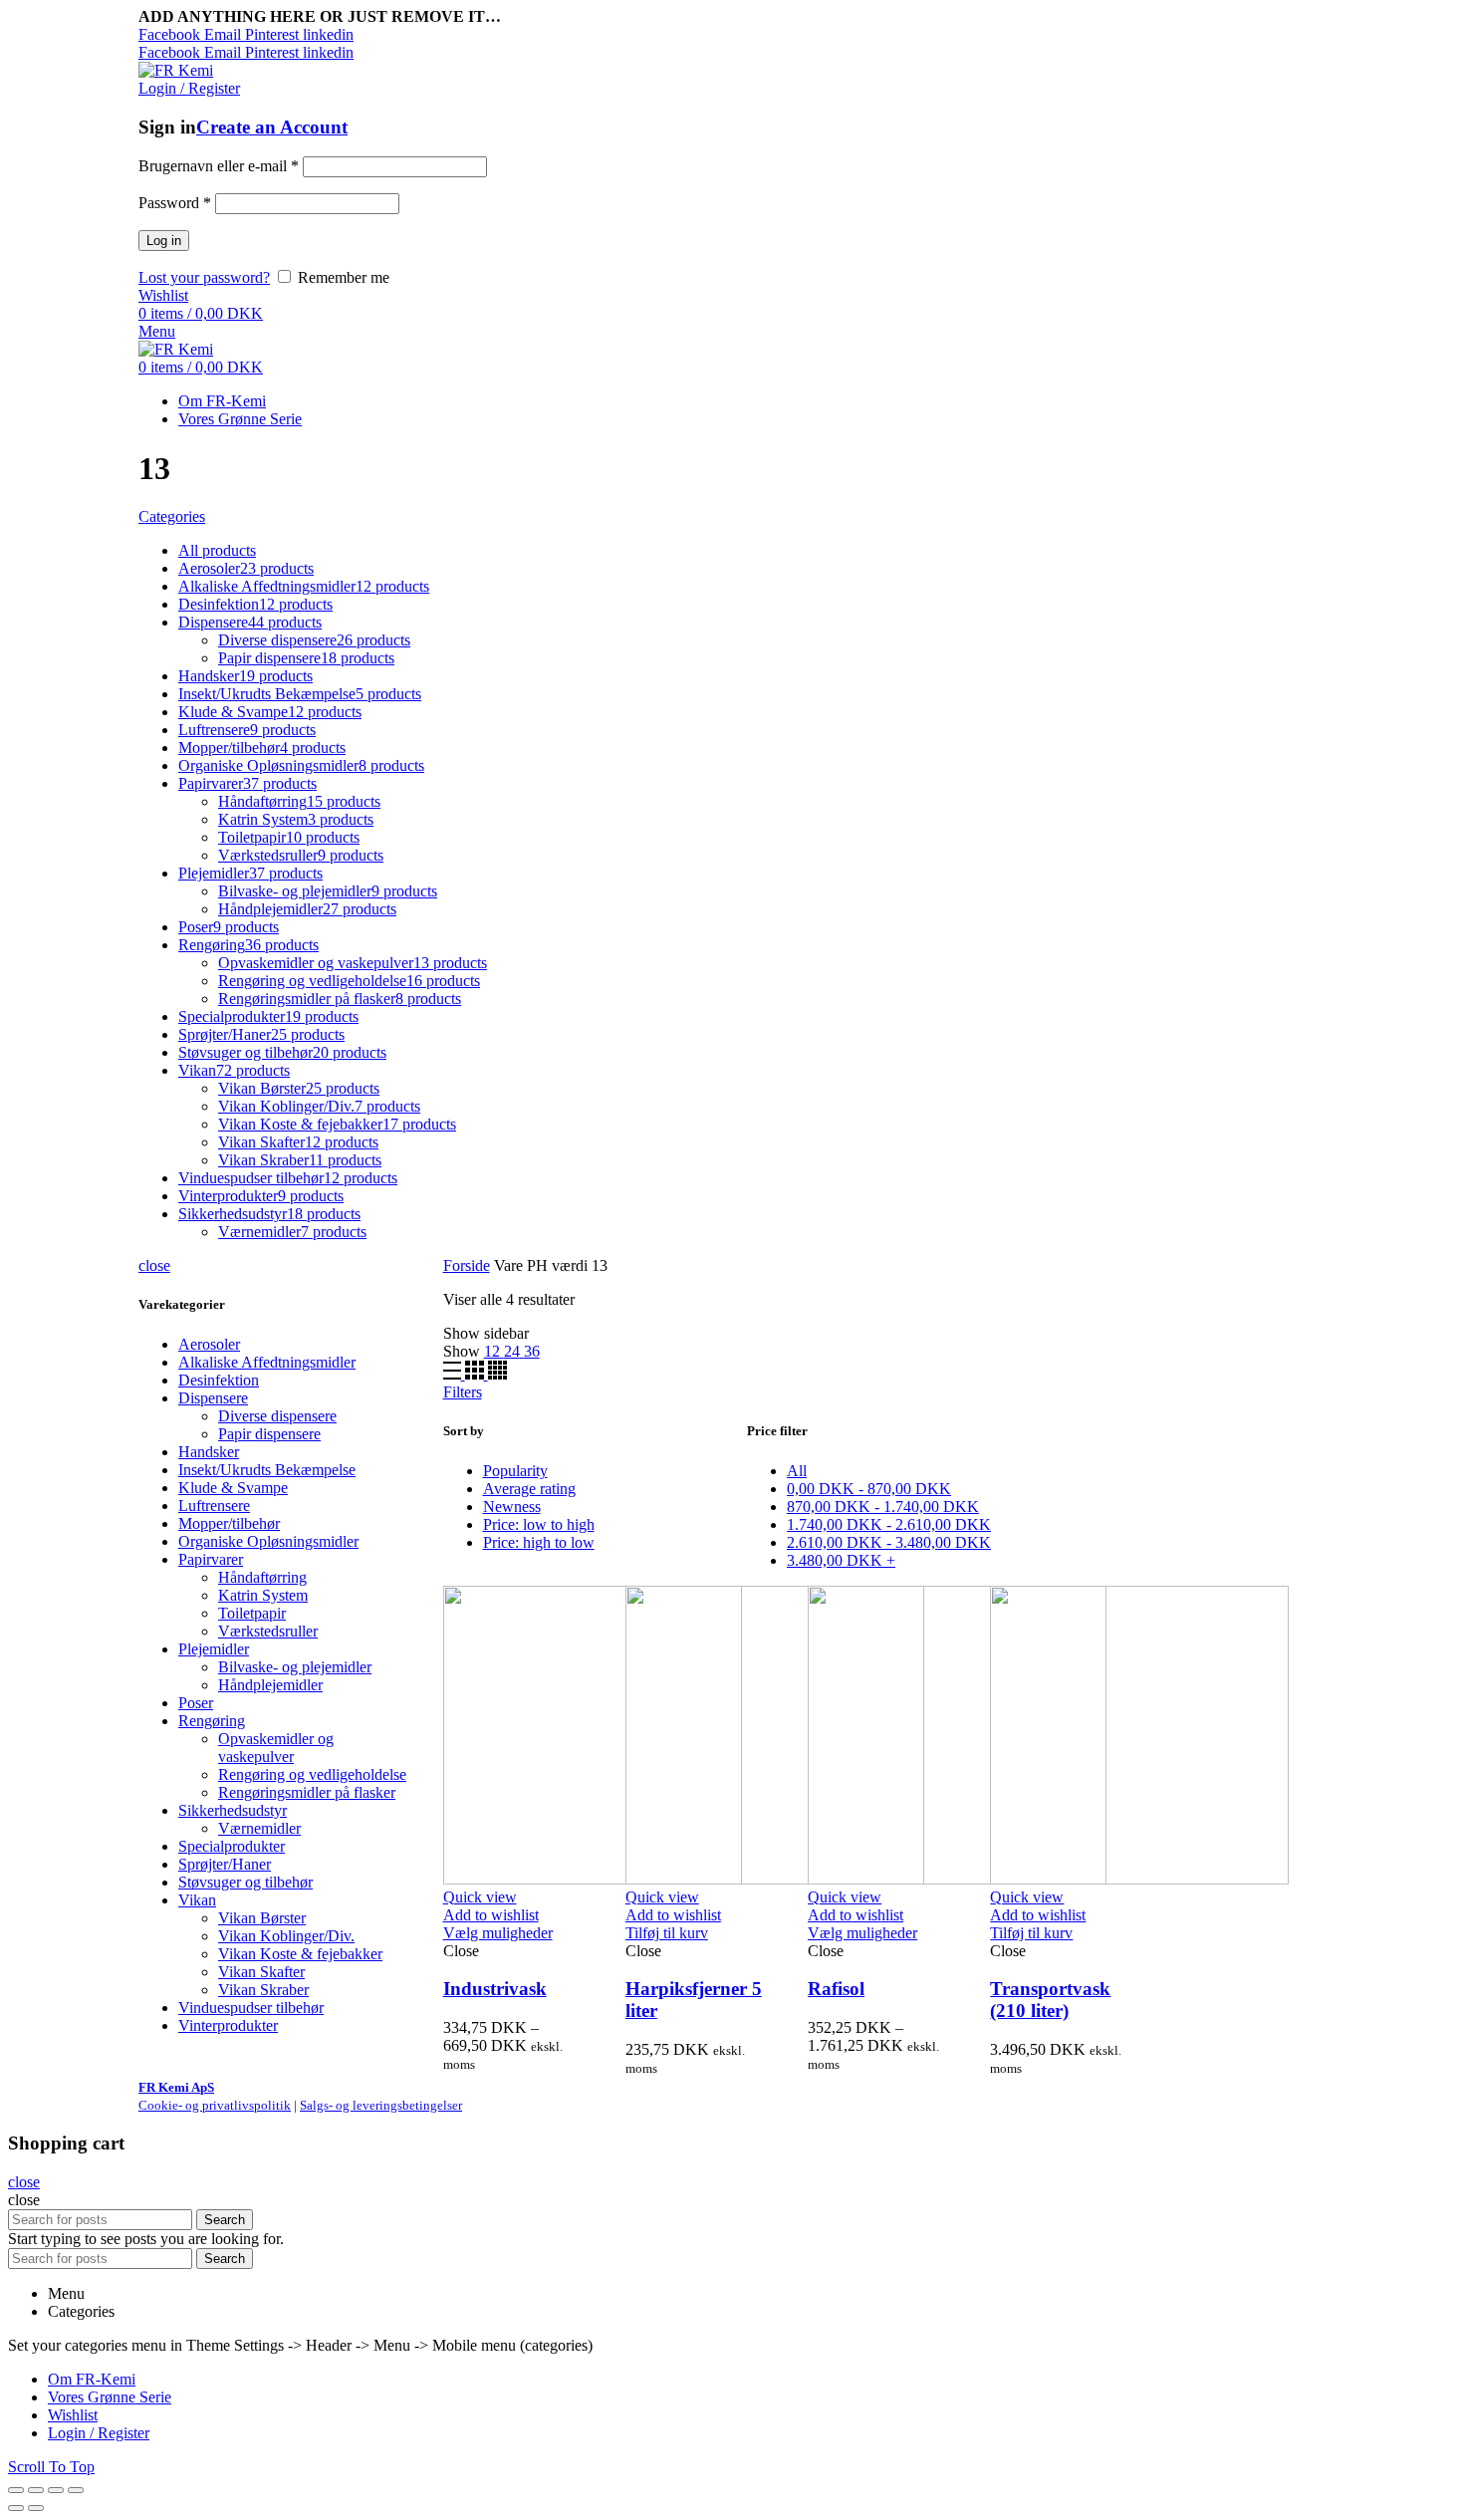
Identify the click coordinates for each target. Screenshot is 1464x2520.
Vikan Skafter (261, 1972)
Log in (164, 241)
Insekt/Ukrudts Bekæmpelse (267, 1470)
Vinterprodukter (228, 2025)
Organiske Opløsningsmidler (268, 1541)
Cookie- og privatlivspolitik (215, 2105)
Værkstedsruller (268, 1631)
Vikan (197, 1900)
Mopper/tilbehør (229, 1523)
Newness (512, 1507)
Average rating (529, 1489)
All (797, 1471)
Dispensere (213, 1398)
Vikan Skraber (263, 1990)
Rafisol (836, 1989)
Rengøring (212, 1721)
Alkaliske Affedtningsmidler (267, 1362)
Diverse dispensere (277, 1416)
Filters (463, 1392)
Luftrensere (214, 1506)
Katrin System (263, 1595)
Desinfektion (219, 1380)
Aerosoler (209, 1344)
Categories (172, 516)
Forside (467, 1265)
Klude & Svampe (233, 1488)
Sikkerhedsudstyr (233, 1810)
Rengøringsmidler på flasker (307, 1792)
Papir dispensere (269, 1434)
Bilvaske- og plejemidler (295, 1667)
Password (175, 203)
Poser (196, 1703)
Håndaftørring (262, 1577)
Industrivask (495, 1989)
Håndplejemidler (270, 1685)
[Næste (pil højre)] (36, 2508)
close (154, 1265)
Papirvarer (211, 1559)
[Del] (36, 2490)
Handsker (209, 1452)
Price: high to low (539, 1542)
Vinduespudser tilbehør (251, 2008)
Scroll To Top (51, 2467)
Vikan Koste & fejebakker (300, 1954)
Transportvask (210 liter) (1050, 2000)
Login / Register (99, 2433)
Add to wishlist (491, 1915)
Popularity (515, 1471)
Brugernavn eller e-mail (219, 166)
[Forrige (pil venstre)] (16, 2508)
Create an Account (272, 127)
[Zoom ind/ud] (76, 2490)
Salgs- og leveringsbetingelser (381, 2105)
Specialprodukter (232, 1846)
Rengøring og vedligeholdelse (312, 1774)
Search (225, 2220)
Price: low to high (539, 1524)
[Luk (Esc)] (16, 2490)
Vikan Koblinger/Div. (286, 1936)
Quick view (480, 1897)
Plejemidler (214, 1649)
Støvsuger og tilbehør (245, 1882)
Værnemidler (259, 1828)
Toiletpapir (252, 1613)
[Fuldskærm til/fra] (56, 2490)
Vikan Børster (262, 1918)
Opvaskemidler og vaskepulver (276, 1748)
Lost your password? (204, 277)
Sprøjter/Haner (225, 1864)
